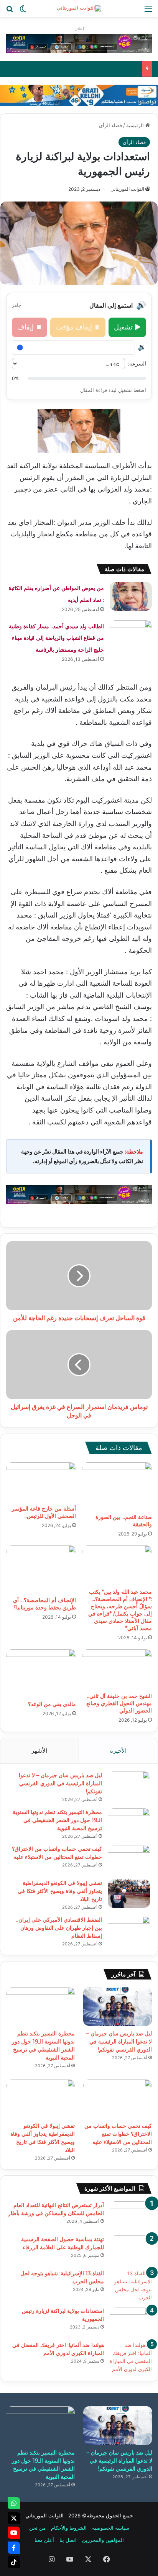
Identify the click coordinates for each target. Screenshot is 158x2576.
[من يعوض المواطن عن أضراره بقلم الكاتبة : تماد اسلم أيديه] (131, 596)
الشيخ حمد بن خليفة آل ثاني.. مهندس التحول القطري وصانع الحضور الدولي (119, 1703)
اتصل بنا (68, 2540)
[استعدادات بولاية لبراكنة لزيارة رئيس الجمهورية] (131, 2321)
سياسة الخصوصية (111, 2528)
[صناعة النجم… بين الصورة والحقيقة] (117, 1486)
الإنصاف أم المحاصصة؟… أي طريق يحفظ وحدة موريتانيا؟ (44, 1604)
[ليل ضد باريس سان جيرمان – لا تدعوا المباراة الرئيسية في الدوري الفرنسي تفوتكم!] (129, 1786)
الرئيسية (136, 125)
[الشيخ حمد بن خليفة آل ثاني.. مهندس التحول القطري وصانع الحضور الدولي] (117, 1669)
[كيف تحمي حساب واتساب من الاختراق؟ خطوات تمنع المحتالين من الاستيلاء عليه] (129, 1859)
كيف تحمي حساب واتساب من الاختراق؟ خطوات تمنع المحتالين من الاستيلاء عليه (118, 2134)
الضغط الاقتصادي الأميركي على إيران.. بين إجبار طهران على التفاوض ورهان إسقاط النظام (59, 1928)
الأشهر (39, 1751)
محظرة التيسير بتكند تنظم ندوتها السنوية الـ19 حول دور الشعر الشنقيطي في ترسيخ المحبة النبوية (57, 1820)
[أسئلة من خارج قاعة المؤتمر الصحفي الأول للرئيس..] (41, 1482)
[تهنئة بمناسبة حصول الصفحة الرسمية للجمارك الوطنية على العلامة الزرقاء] (131, 2250)
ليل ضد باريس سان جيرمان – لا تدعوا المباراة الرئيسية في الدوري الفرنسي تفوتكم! (60, 1783)
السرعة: (137, 363)
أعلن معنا (44, 2540)
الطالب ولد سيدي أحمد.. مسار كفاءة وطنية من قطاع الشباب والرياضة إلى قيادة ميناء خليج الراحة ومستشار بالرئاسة (56, 638)
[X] (14, 2518)
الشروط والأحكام (69, 2528)
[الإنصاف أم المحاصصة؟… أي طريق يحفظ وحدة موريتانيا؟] (41, 1569)
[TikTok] (14, 2562)
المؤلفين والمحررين (103, 2540)
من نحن (37, 2528)
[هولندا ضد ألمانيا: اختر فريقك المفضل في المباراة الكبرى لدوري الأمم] (131, 2357)
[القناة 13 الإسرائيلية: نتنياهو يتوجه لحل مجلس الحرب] (131, 2286)
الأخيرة (118, 1751)
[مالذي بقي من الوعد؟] (41, 1673)
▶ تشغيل (127, 327)
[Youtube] (14, 2533)
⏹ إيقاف (30, 327)
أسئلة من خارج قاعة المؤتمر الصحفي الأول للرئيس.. (44, 1512)
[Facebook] (14, 2548)
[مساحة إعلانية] (79, 95)
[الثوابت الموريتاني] (79, 8)
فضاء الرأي (110, 125)
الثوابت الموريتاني (127, 189)
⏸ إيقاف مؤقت (78, 327)
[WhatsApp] (14, 2503)
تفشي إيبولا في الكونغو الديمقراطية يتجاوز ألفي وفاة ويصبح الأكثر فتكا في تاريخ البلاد (60, 1891)
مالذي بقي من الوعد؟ (52, 1704)
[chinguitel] (79, 43)
